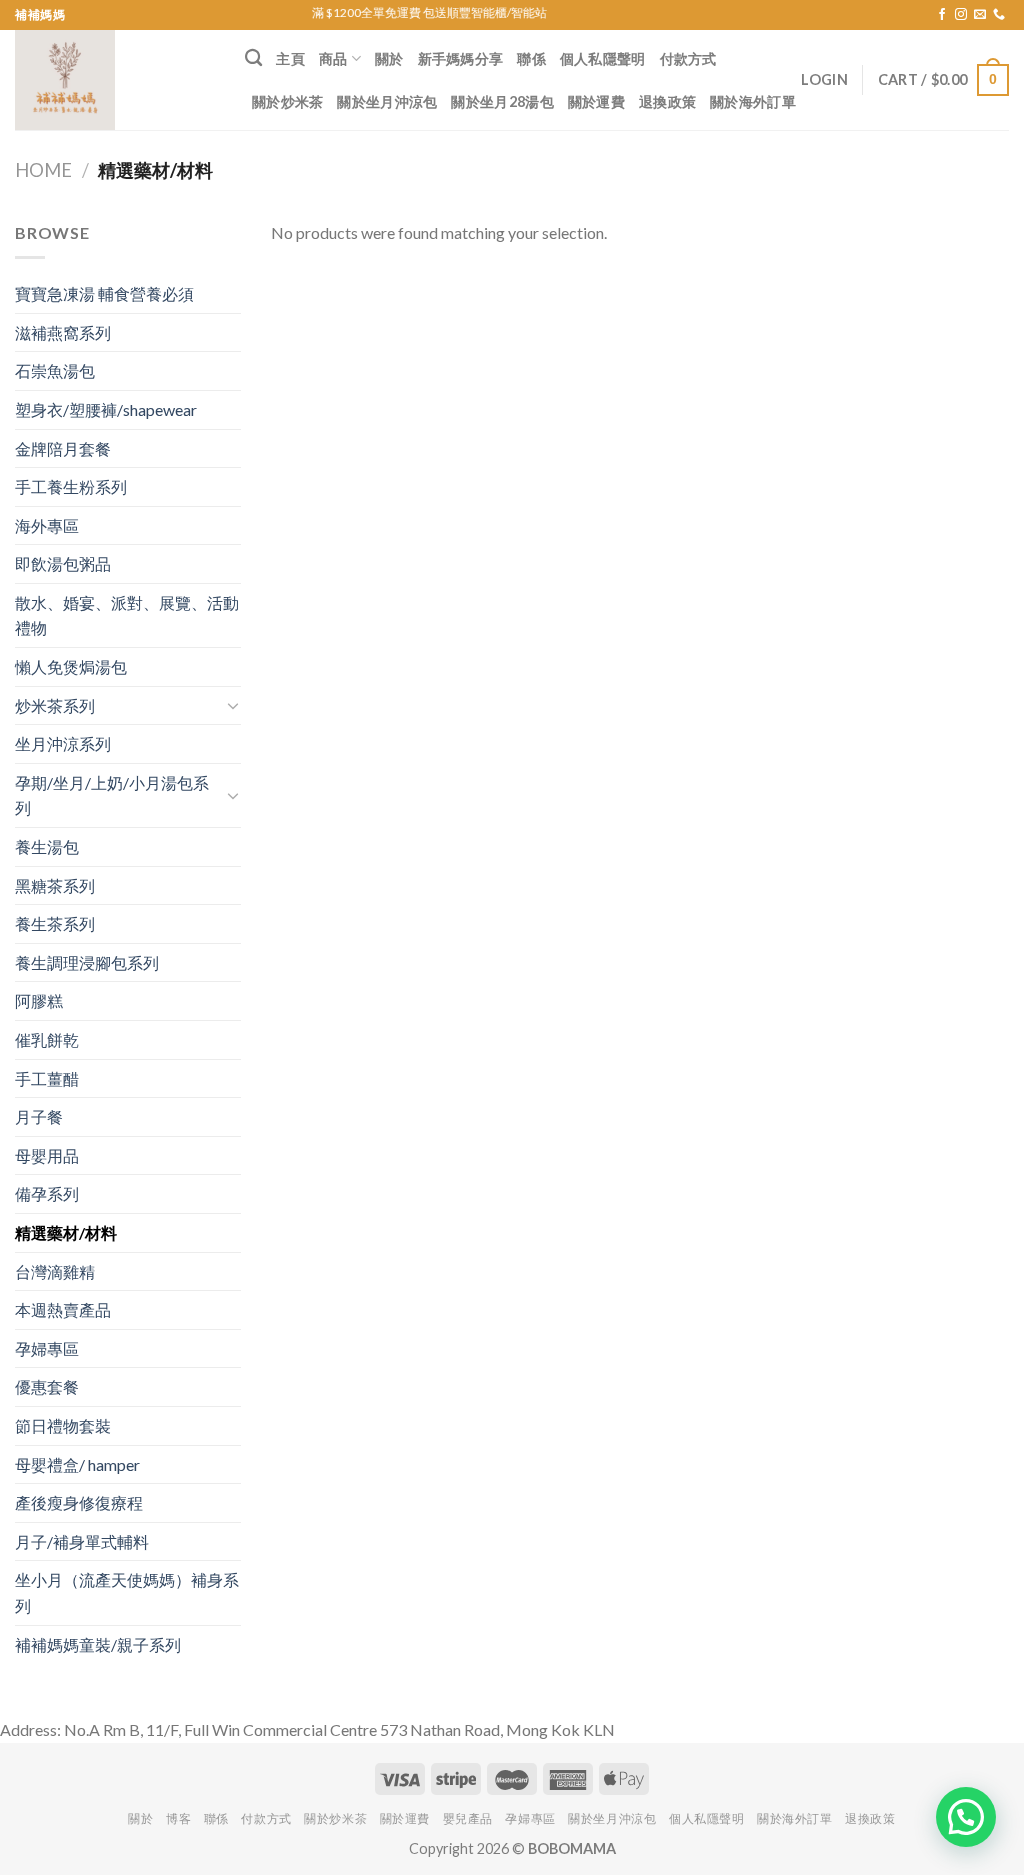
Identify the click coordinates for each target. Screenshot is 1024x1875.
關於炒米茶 (287, 101)
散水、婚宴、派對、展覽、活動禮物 (127, 615)
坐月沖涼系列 (63, 743)
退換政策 (667, 101)
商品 (333, 58)
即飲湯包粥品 (63, 563)
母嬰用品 (47, 1155)
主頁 (290, 58)
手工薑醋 (47, 1078)
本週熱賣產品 (63, 1309)
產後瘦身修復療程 (79, 1502)
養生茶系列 (55, 923)
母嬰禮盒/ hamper (77, 1464)
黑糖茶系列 (55, 885)
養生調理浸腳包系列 (87, 962)
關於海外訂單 (753, 101)
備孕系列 (47, 1193)
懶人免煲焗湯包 (71, 666)
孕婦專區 (47, 1348)
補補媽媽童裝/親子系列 (98, 1644)
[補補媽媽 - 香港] (115, 80)
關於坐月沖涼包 (387, 101)
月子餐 (39, 1116)
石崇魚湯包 (55, 370)
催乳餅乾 (47, 1039)
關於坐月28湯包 (502, 101)
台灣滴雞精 (55, 1271)
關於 (389, 58)
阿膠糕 (39, 1000)
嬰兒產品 (468, 1818)
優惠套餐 (47, 1386)
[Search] (253, 58)
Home (43, 170)
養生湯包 (47, 846)
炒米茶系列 (55, 705)
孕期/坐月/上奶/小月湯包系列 (112, 795)
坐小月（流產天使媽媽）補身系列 (127, 1592)
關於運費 (596, 101)
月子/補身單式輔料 (82, 1541)
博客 (178, 1818)
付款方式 (688, 58)
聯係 (531, 58)
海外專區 (47, 525)
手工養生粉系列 (71, 486)
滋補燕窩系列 (63, 332)
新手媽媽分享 (461, 58)
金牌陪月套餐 (63, 448)
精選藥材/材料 (66, 1232)
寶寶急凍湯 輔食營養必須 (104, 293)
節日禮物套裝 (63, 1425)
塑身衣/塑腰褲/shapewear (106, 409)
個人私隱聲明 (603, 58)
